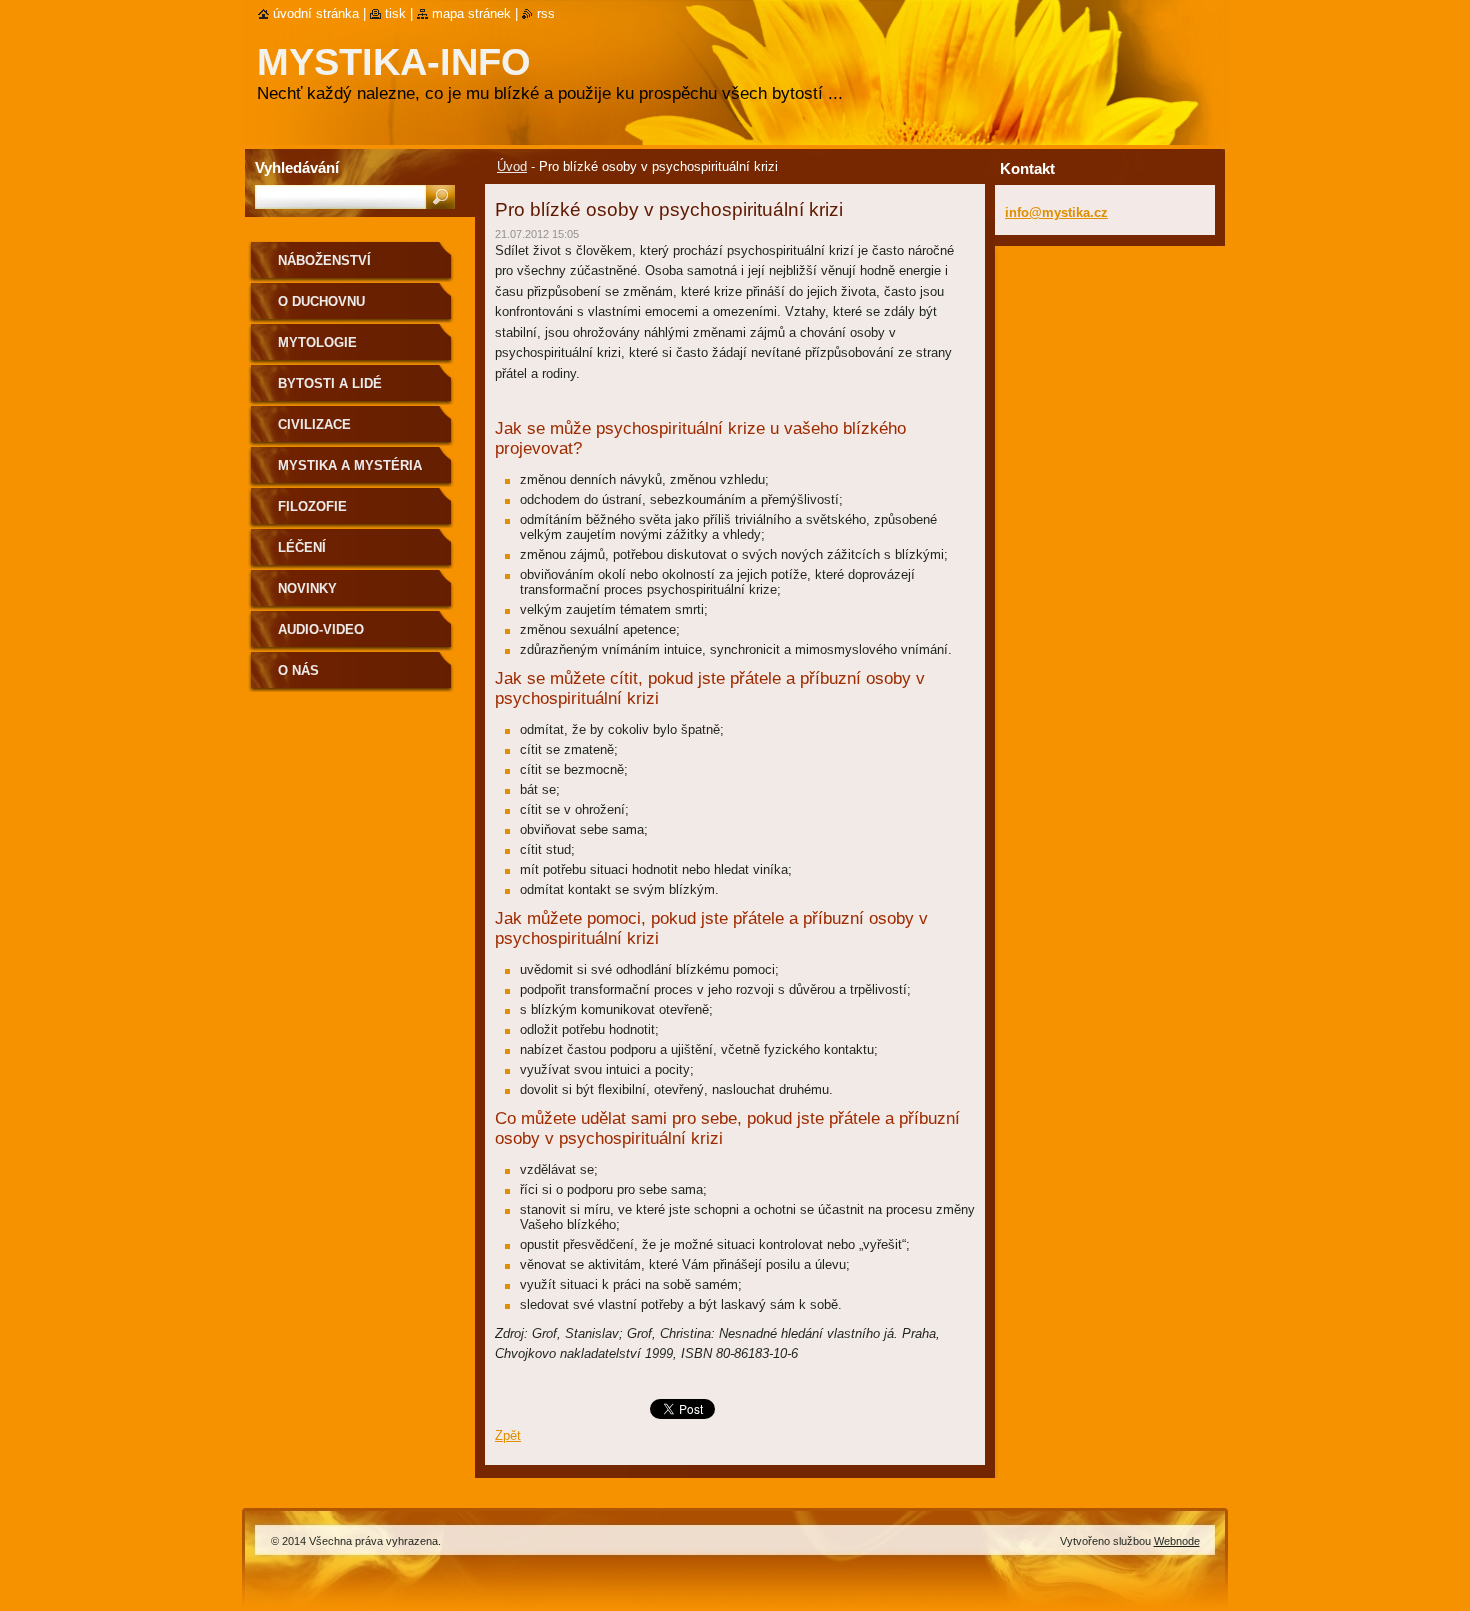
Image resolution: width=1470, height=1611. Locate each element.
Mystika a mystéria (350, 465)
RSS (546, 13)
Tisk (395, 13)
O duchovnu (321, 301)
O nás (298, 670)
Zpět (508, 1435)
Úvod (512, 166)
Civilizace (314, 424)
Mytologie (317, 342)
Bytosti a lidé (330, 383)
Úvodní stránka (316, 13)
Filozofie (312, 506)
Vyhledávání (297, 167)
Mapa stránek (471, 13)
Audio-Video (321, 629)
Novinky (307, 588)
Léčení (302, 547)
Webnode (1177, 1541)
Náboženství (324, 260)
